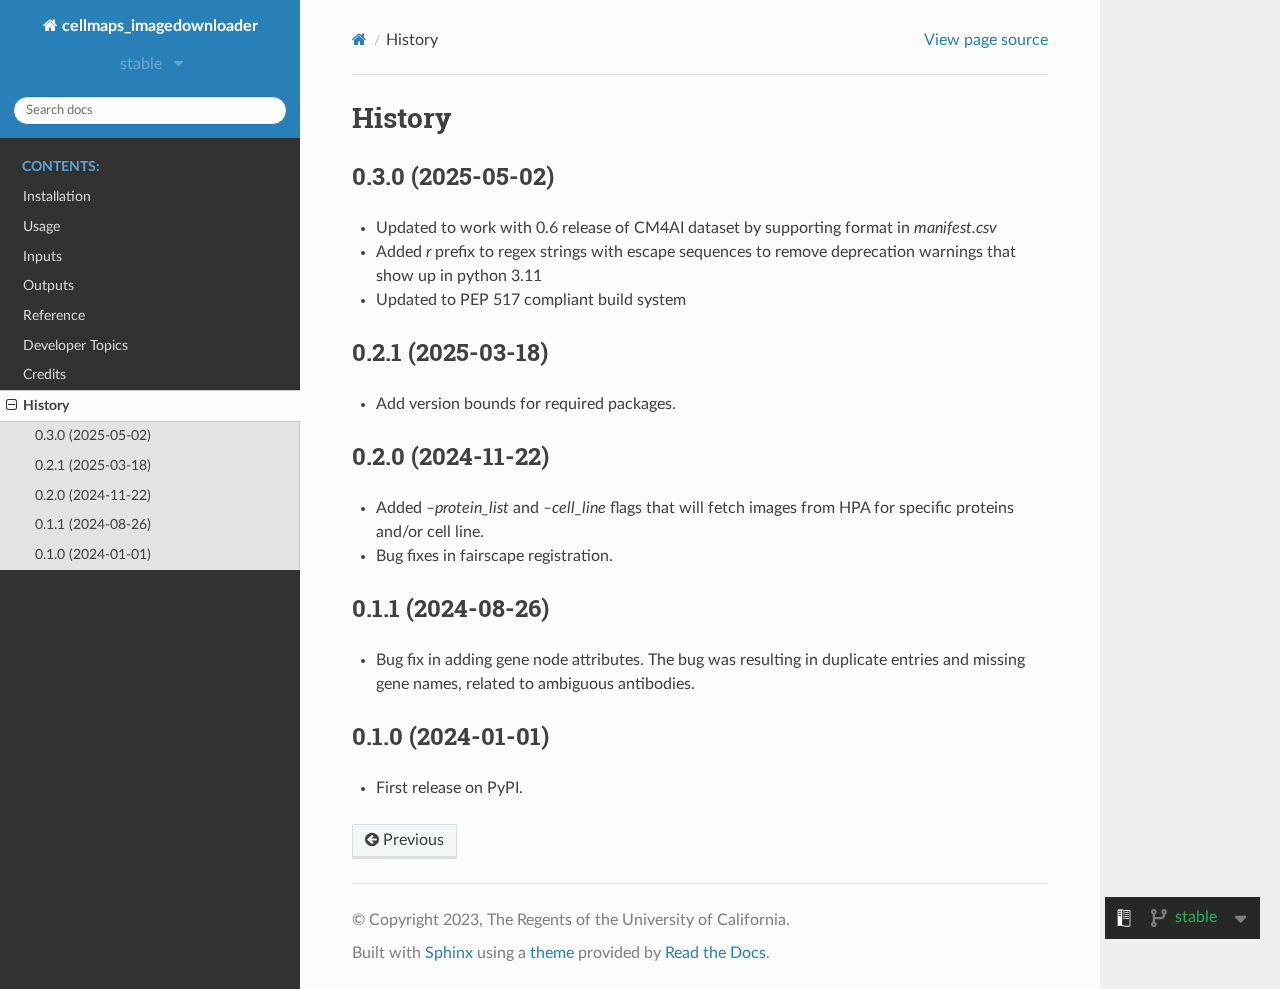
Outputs (48, 285)
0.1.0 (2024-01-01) (93, 554)
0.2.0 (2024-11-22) (93, 495)
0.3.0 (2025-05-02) (93, 435)
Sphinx (449, 953)
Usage (41, 226)
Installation (57, 196)
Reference (54, 315)
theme (552, 953)
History (46, 405)
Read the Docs (715, 953)
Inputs (42, 256)
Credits (44, 374)
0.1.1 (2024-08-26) (93, 524)
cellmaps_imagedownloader (158, 26)
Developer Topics (75, 345)
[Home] (359, 39)
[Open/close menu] (11, 406)
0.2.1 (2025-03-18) (93, 465)
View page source (986, 40)
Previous (411, 840)
